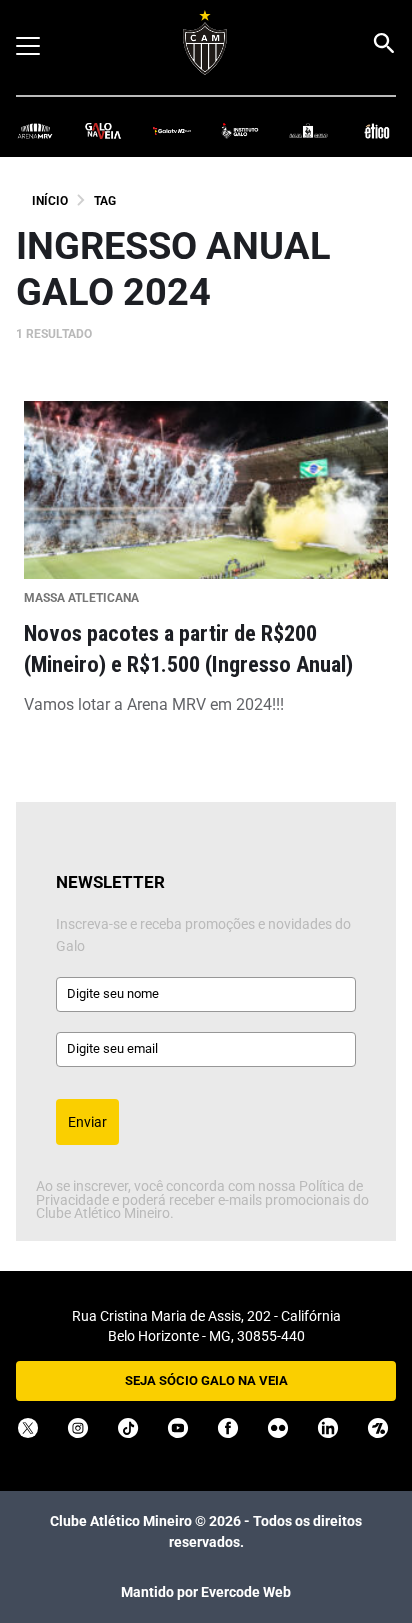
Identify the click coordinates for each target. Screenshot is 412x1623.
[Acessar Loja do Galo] (308, 129)
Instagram (78, 1428)
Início (50, 201)
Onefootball (378, 1428)
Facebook (228, 1428)
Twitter (28, 1428)
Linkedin (328, 1428)
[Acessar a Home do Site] (205, 42)
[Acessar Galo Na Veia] (103, 129)
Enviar (87, 1122)
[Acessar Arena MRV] (35, 129)
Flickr (278, 1428)
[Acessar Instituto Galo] (240, 129)
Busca (383, 43)
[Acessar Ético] (377, 129)
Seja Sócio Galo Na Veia (206, 1380)
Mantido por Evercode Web (206, 1592)
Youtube (178, 1428)
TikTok (128, 1428)
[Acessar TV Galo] (172, 129)
